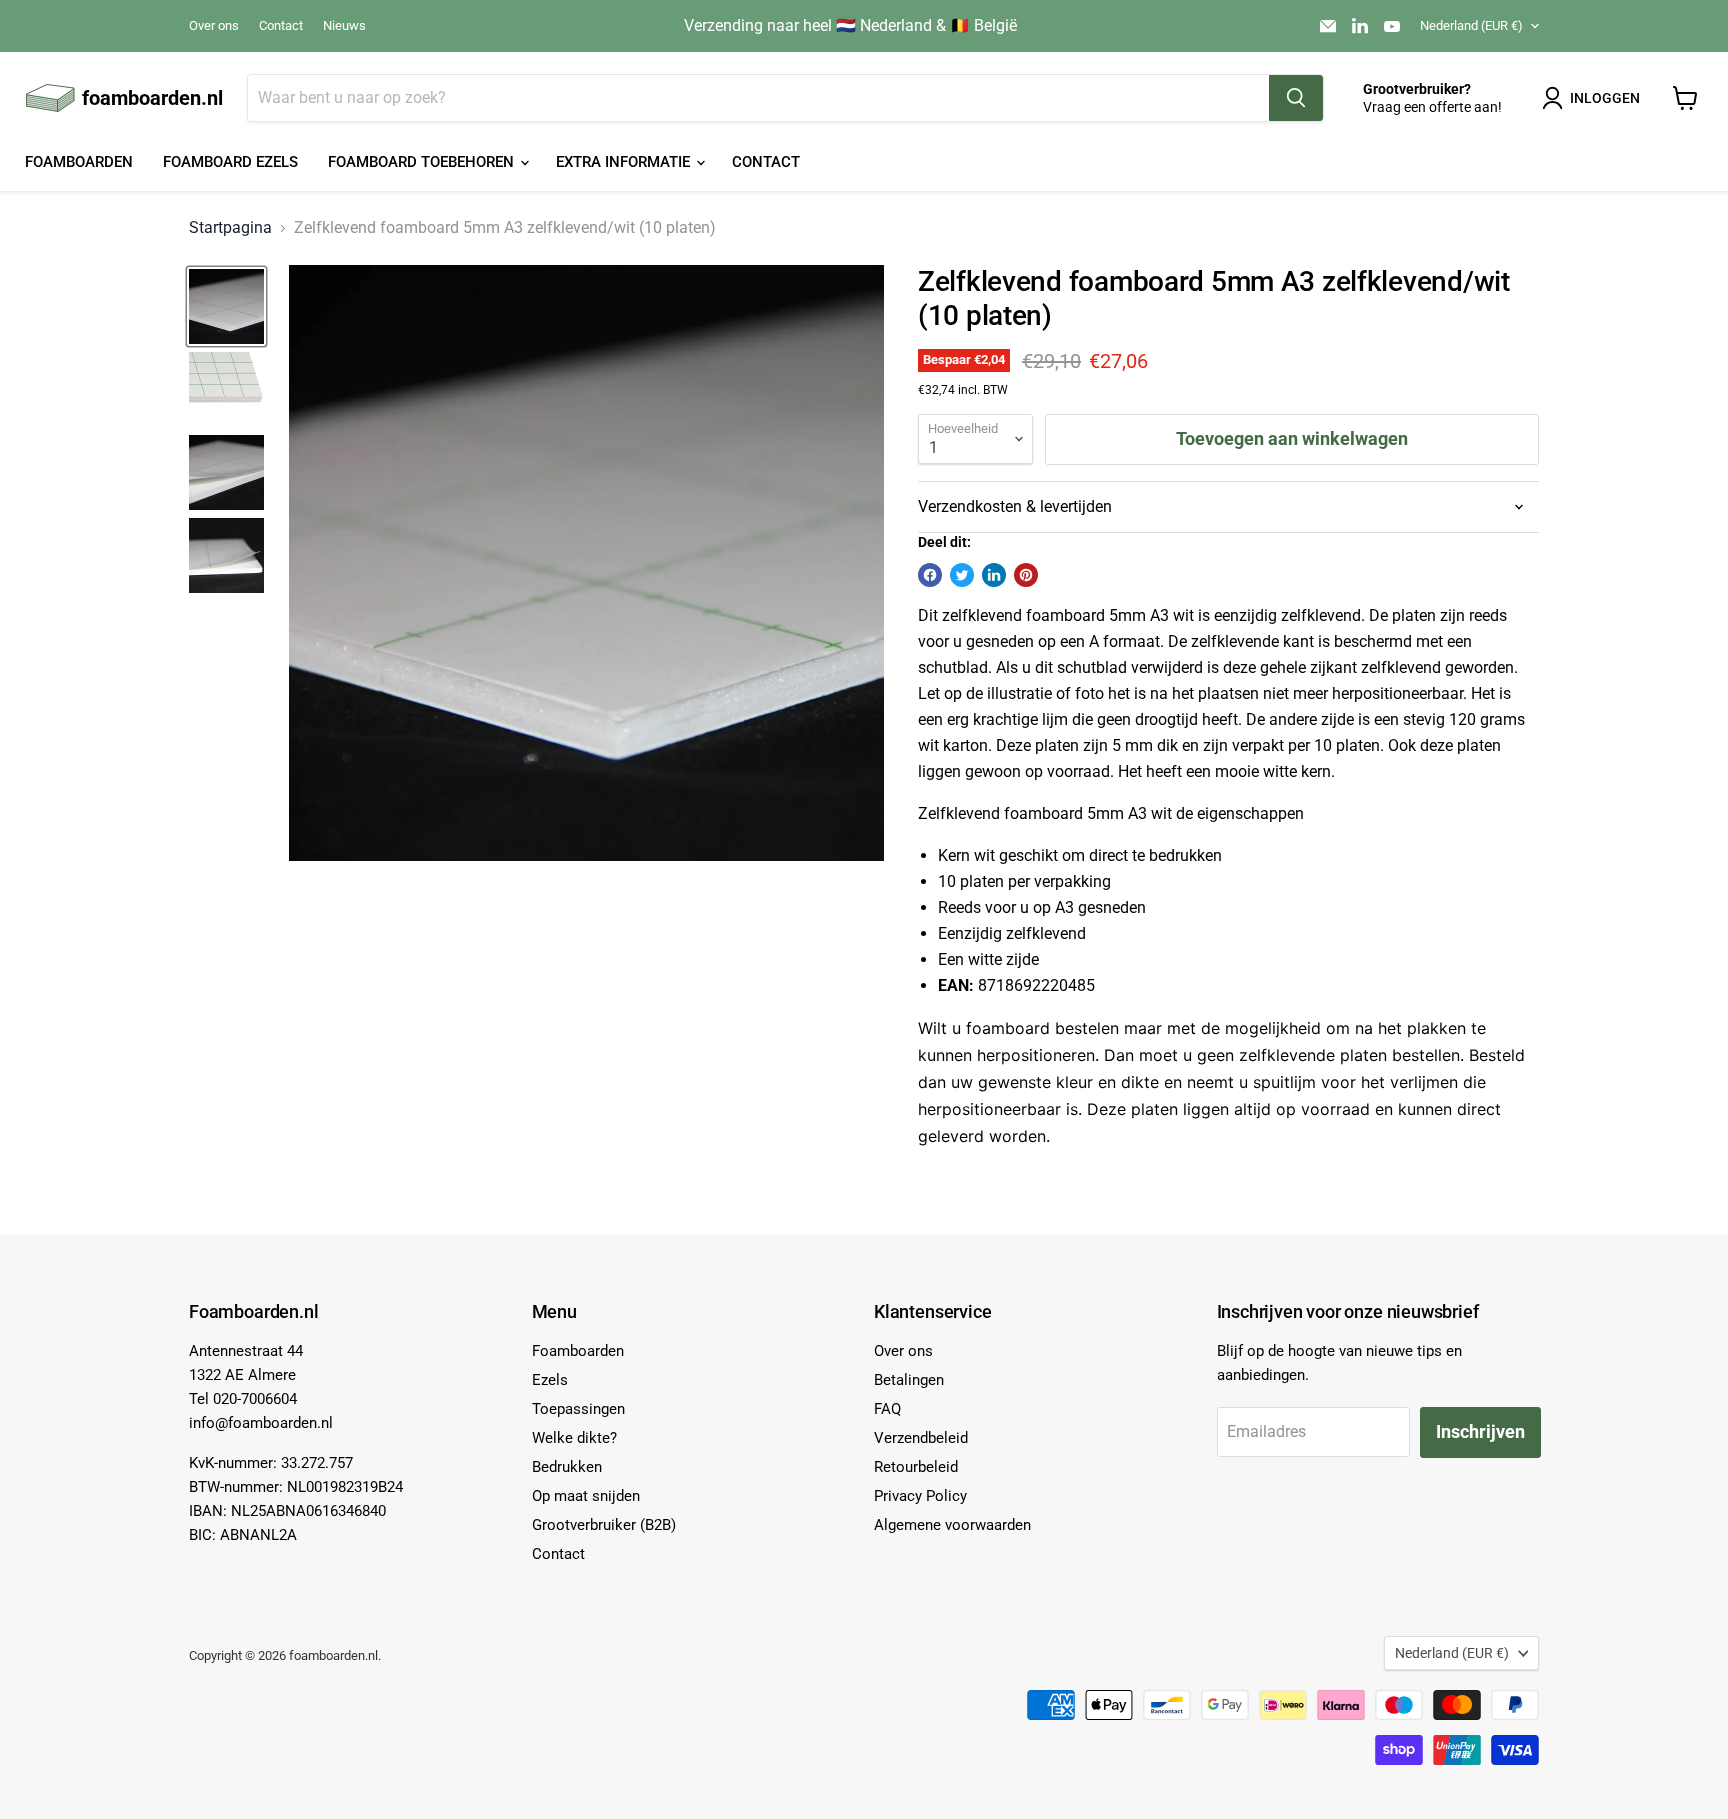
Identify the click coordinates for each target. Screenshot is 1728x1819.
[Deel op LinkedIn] (994, 575)
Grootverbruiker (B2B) (604, 1525)
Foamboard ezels (230, 162)
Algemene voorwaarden (952, 1525)
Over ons (214, 26)
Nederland (1471, 25)
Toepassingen (578, 1409)
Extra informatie (625, 162)
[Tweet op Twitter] (962, 575)
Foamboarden (79, 162)
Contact (281, 26)
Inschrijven (1480, 1431)
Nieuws (344, 26)
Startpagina (230, 228)
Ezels (550, 1380)
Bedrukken (567, 1467)
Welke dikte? (574, 1438)
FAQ (887, 1409)
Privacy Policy (920, 1496)
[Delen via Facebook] (930, 575)
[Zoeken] (1296, 98)
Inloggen (1605, 98)
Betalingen (909, 1380)
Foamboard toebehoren (423, 162)
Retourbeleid (916, 1467)
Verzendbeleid (921, 1438)
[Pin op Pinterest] (1026, 575)
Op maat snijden (586, 1496)
